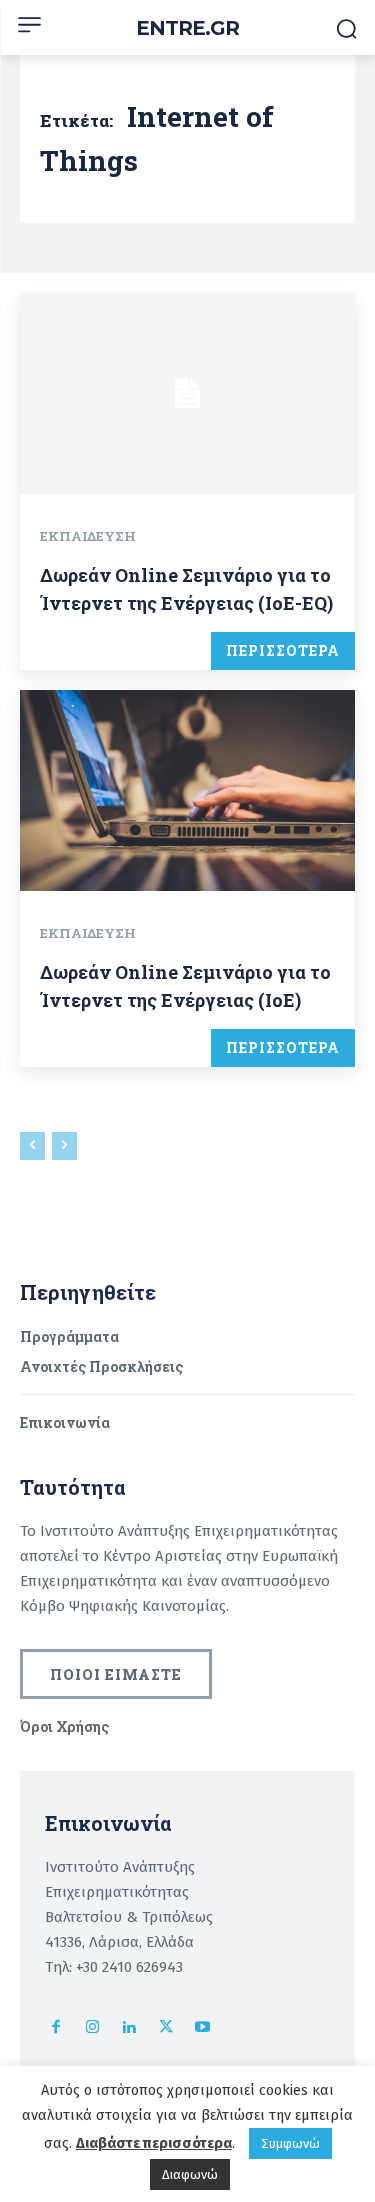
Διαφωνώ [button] (190, 2174)
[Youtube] (202, 2028)
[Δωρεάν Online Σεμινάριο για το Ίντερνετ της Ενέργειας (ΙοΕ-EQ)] (187, 393)
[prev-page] (32, 1146)
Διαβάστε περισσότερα (154, 2143)
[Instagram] (93, 2028)
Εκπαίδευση (88, 536)
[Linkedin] (129, 2028)
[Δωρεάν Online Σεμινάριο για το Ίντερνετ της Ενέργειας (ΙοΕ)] (187, 790)
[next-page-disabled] (64, 1146)
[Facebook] (56, 2028)
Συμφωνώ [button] (290, 2143)
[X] (166, 2028)
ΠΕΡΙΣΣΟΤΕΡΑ (283, 650)
